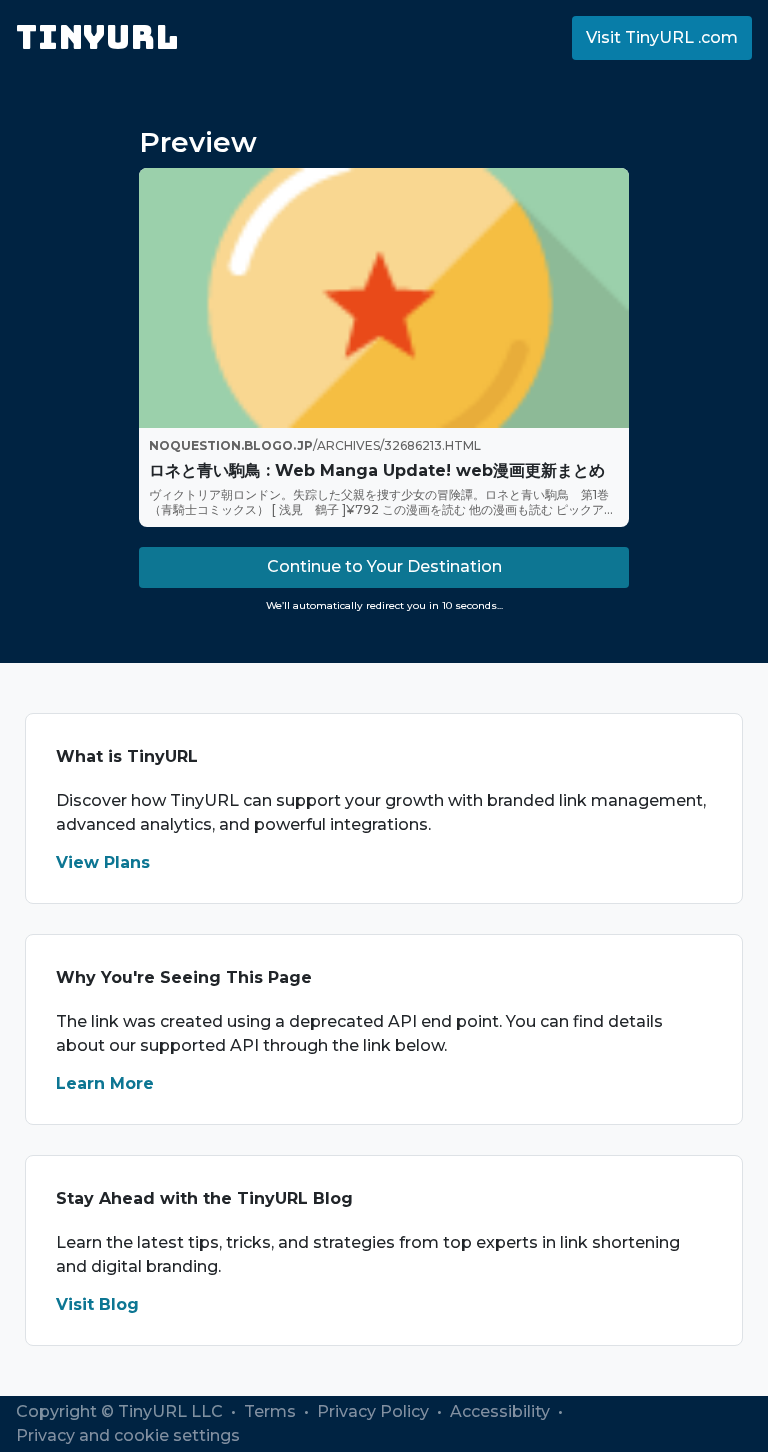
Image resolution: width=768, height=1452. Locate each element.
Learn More (105, 1083)
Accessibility (502, 1411)
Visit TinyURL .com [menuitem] (662, 37)
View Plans (103, 862)
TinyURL (97, 37)
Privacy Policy (375, 1411)
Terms (272, 1411)
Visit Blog (97, 1304)
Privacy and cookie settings (128, 1435)
